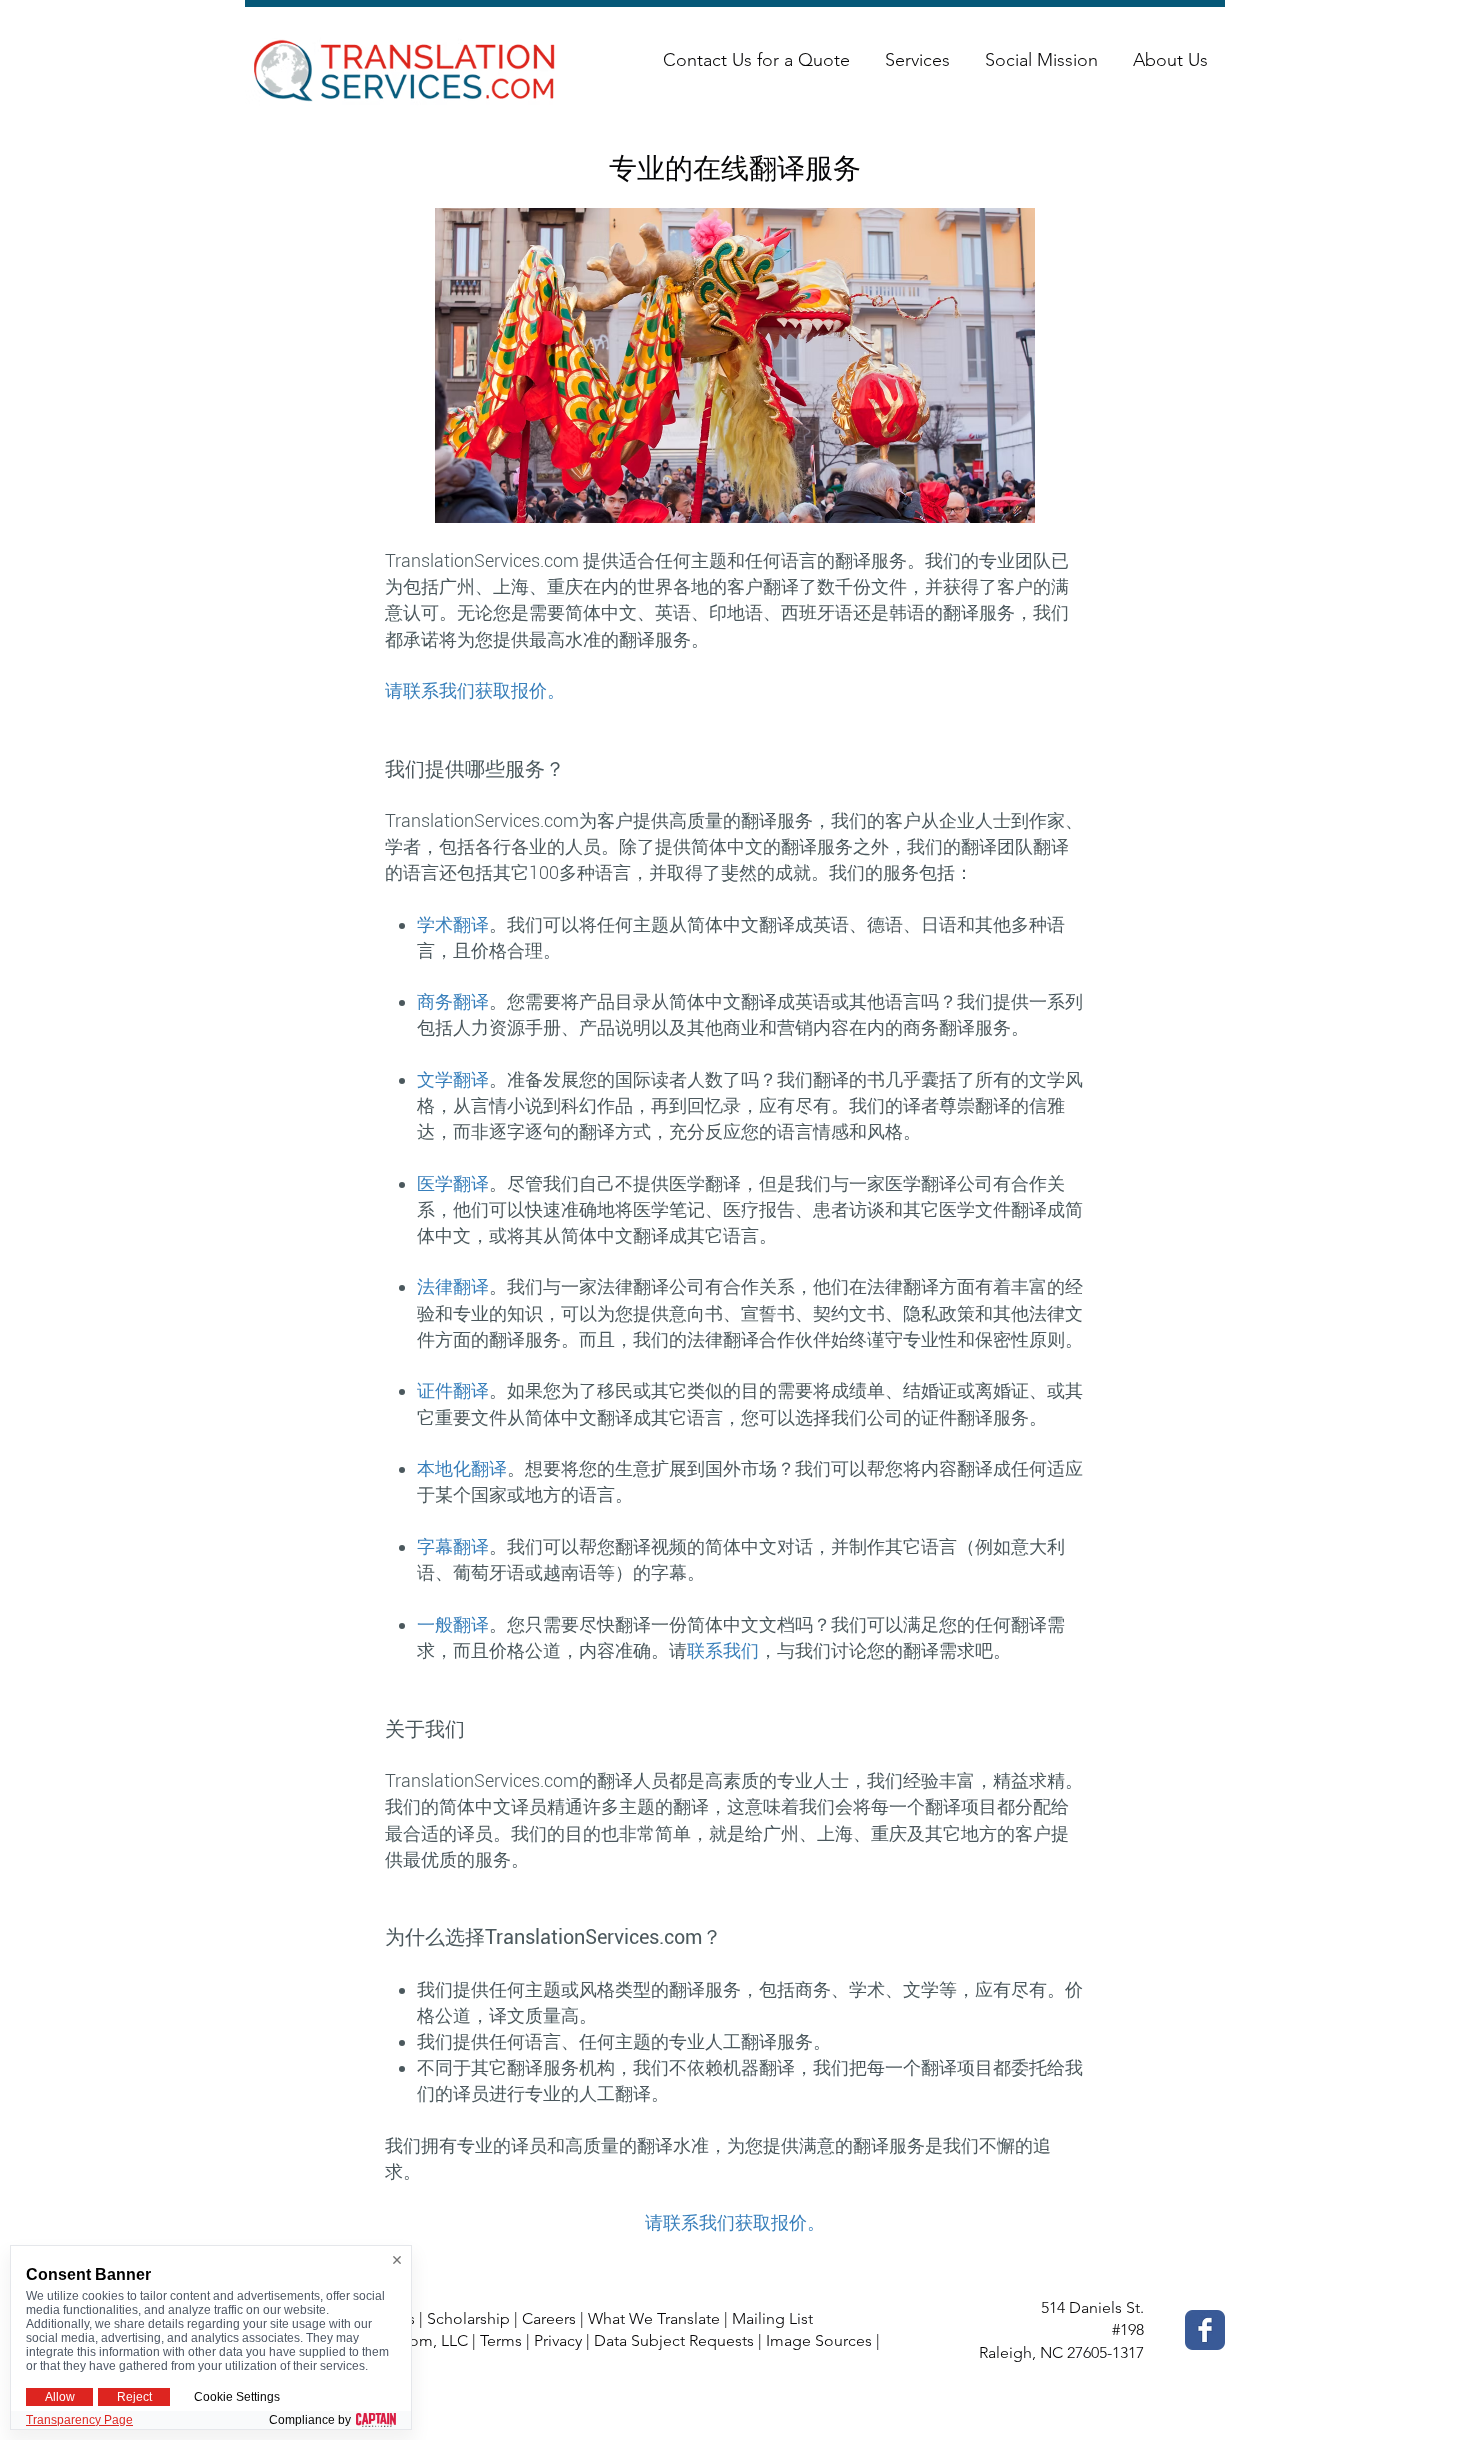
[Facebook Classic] (1205, 2330)
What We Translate (654, 2318)
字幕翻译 (453, 1546)
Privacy (558, 2340)
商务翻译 (453, 1001)
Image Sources (819, 2340)
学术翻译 (453, 924)
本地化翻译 (462, 1468)
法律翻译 (453, 1286)
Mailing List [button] (772, 2318)
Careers (549, 2318)
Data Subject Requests (674, 2340)
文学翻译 (453, 1079)
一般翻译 (453, 1624)
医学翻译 (453, 1183)
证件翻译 (453, 1390)
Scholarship (468, 2318)
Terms (501, 2340)
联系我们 (723, 1650)
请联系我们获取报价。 (475, 690)
